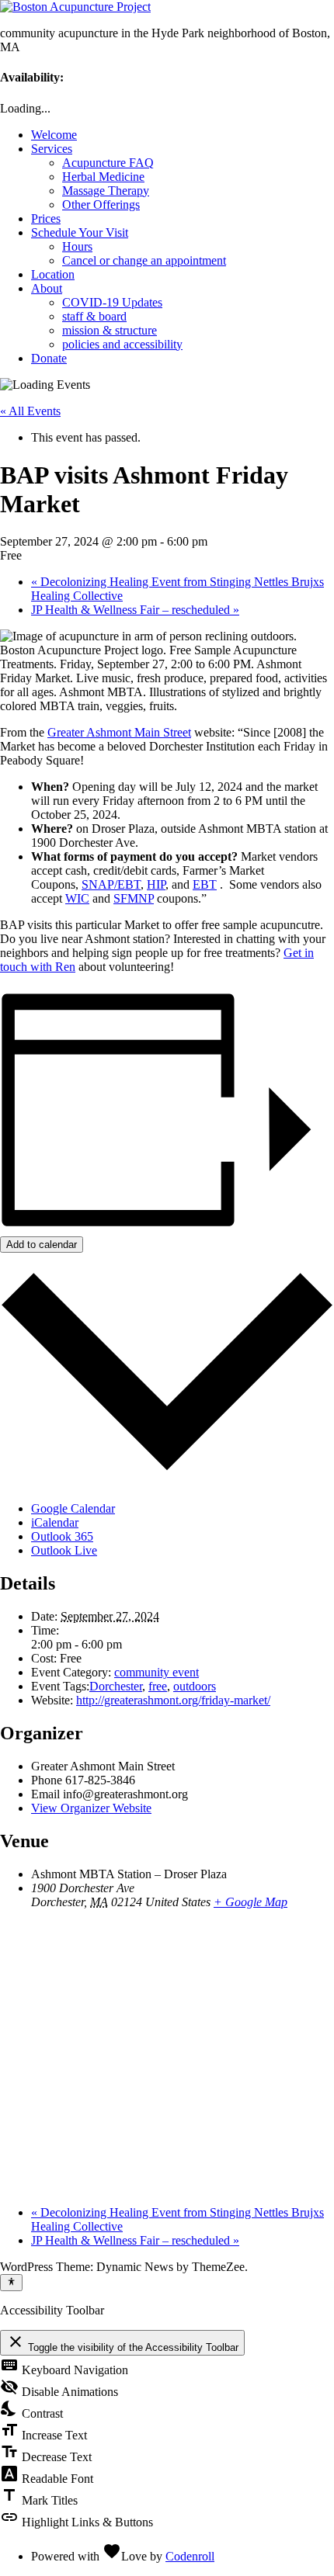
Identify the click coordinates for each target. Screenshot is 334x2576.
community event (157, 1672)
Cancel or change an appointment (144, 260)
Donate (49, 358)
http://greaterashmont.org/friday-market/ (173, 1700)
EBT (205, 884)
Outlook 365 (62, 1536)
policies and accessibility (122, 344)
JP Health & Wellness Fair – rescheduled (135, 610)
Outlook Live (64, 1550)
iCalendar (55, 1522)
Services (52, 149)
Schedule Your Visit (80, 232)
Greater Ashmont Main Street (119, 732)
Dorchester (116, 1686)
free (158, 1686)
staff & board (94, 316)
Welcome (54, 135)
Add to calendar (42, 1245)
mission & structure (110, 330)
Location (53, 274)
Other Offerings (101, 205)
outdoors (195, 1686)
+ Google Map (250, 1902)
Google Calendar (73, 1508)
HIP (156, 884)
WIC (77, 898)
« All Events (30, 411)
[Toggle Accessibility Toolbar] (11, 2283)
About (47, 288)
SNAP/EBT (111, 884)
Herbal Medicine (103, 177)
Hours (77, 246)
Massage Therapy (106, 191)
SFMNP (134, 898)
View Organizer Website (91, 1808)
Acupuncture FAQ (108, 163)
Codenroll (190, 2556)
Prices (46, 218)
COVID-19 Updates (112, 302)
